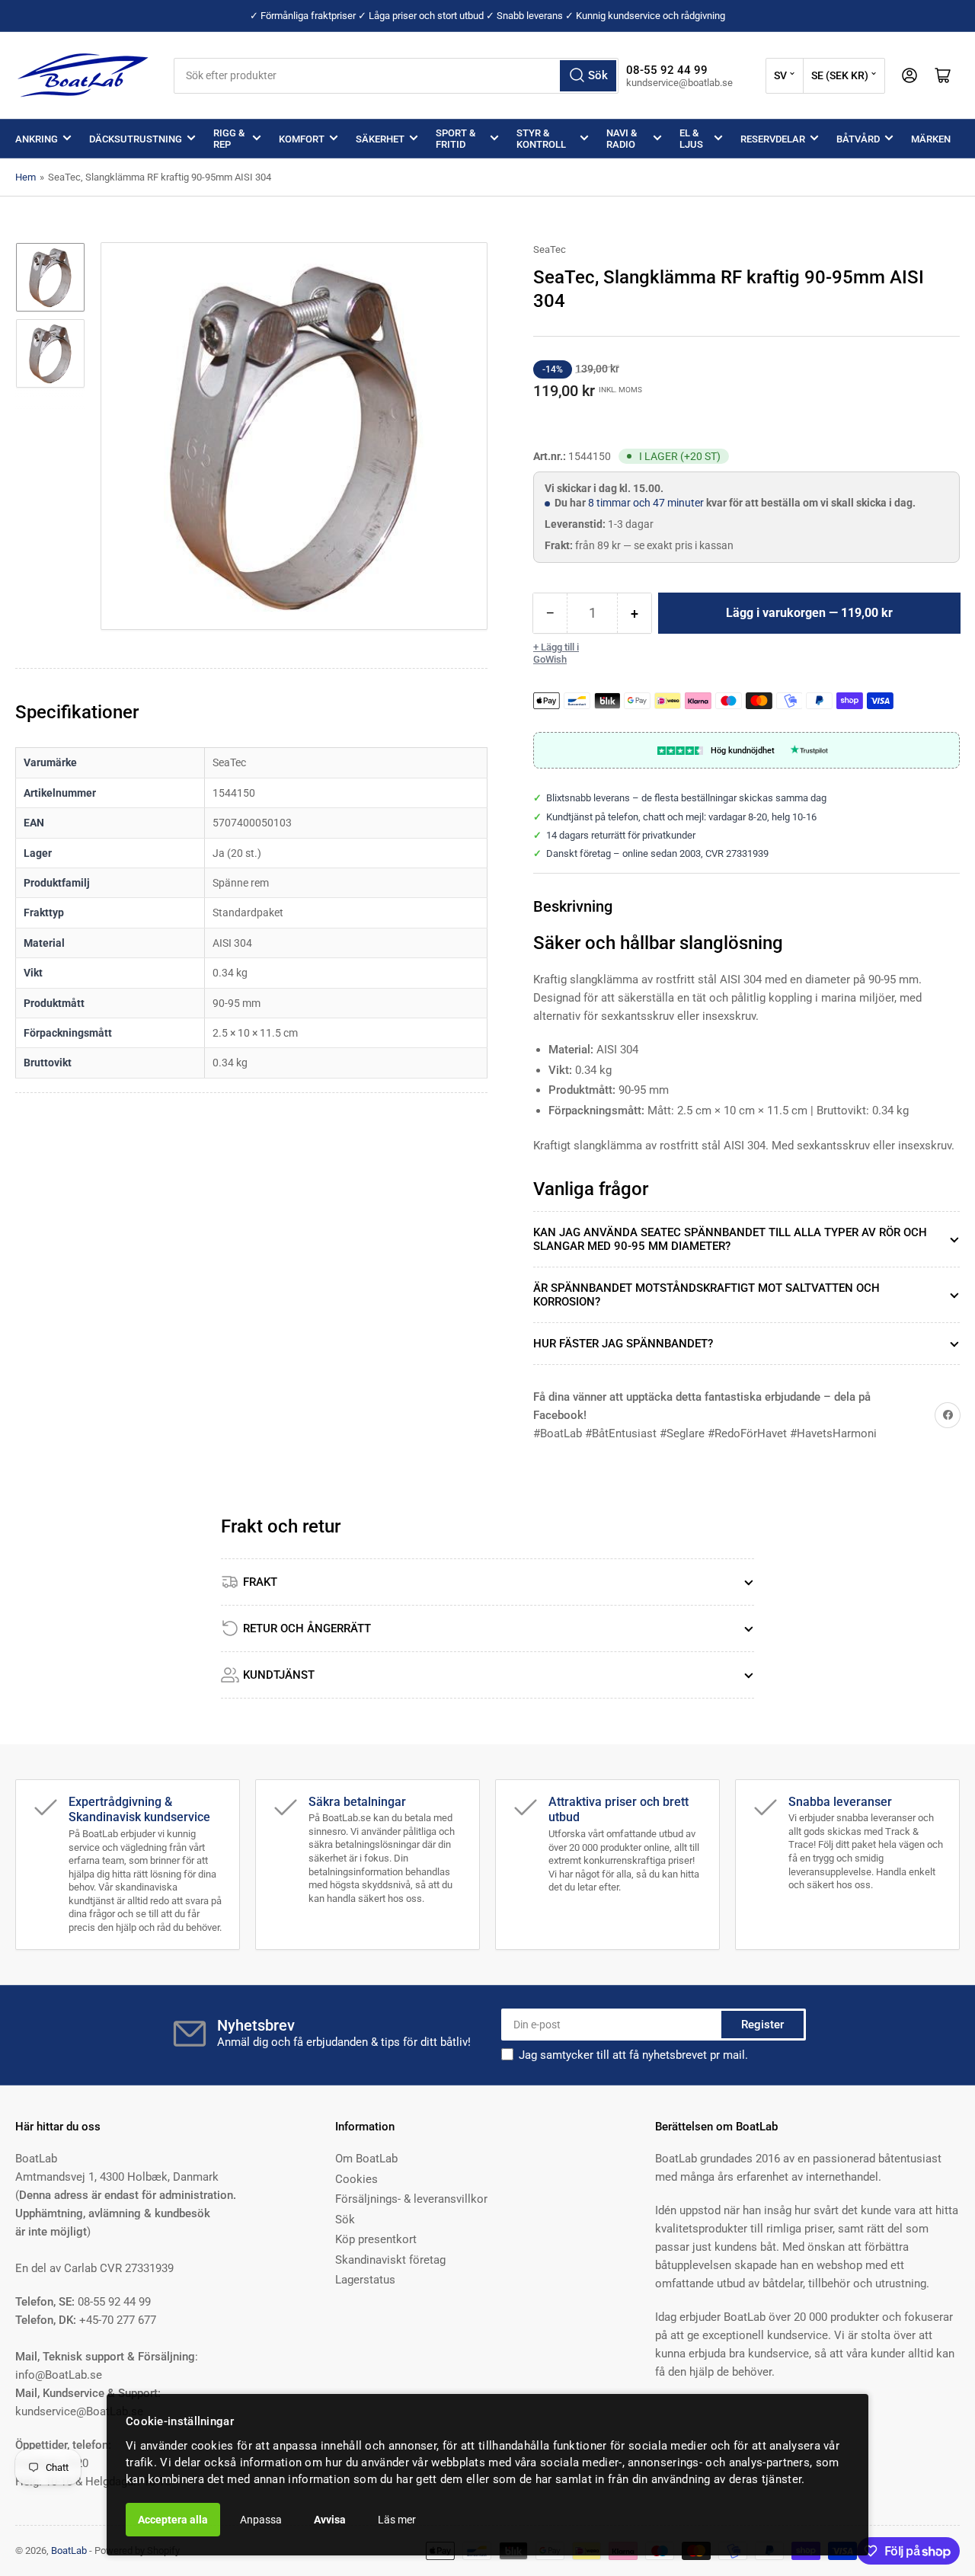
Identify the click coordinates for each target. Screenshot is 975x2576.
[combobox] (396, 76)
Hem (26, 177)
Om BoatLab (366, 2159)
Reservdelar (773, 139)
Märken (931, 139)
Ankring (37, 139)
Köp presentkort (376, 2239)
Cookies (356, 2179)
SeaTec (550, 249)
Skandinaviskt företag (390, 2260)
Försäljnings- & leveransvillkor (411, 2199)
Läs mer (397, 2520)
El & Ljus (691, 139)
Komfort (302, 139)
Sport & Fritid (456, 139)
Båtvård (858, 139)
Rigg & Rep (229, 139)
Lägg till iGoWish (556, 653)
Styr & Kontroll (541, 139)
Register (762, 2025)
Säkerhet (380, 139)
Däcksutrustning (136, 139)
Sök (345, 2220)
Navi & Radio (622, 139)
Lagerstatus (365, 2280)
